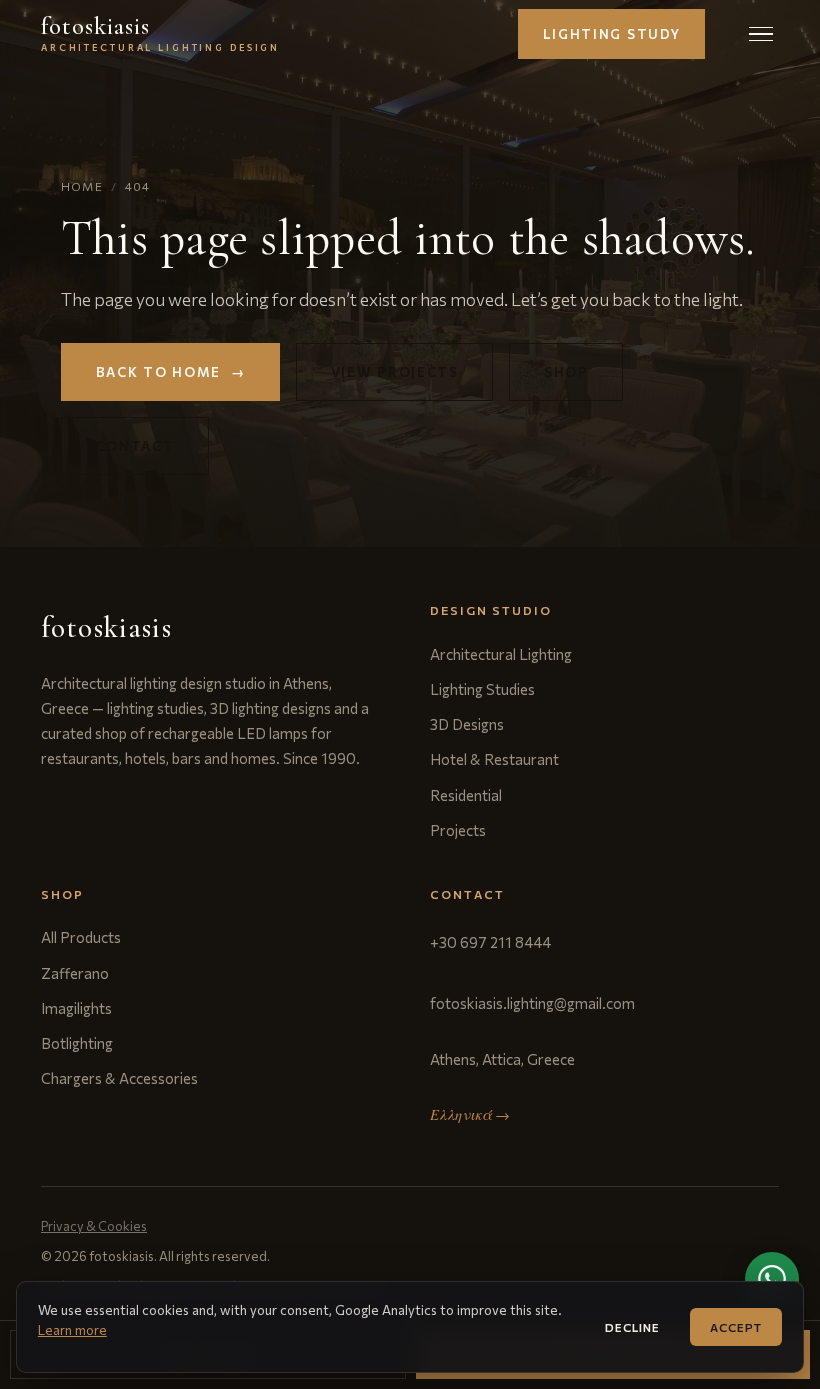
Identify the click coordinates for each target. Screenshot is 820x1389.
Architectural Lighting (501, 654)
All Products (81, 937)
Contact (135, 446)
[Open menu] (760, 33)
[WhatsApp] (772, 1279)
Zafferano (75, 973)
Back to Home (171, 372)
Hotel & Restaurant (494, 759)
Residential (466, 795)
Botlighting (77, 1043)
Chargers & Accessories (119, 1078)
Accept (736, 1327)
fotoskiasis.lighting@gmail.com (532, 1003)
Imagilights (76, 1008)
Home (82, 186)
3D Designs (467, 724)
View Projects (395, 372)
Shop (566, 372)
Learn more (72, 1330)
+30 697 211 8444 (490, 942)
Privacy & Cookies (94, 1226)
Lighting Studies (482, 689)
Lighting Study (612, 34)
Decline (632, 1327)
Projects (458, 830)
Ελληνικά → (470, 1115)
